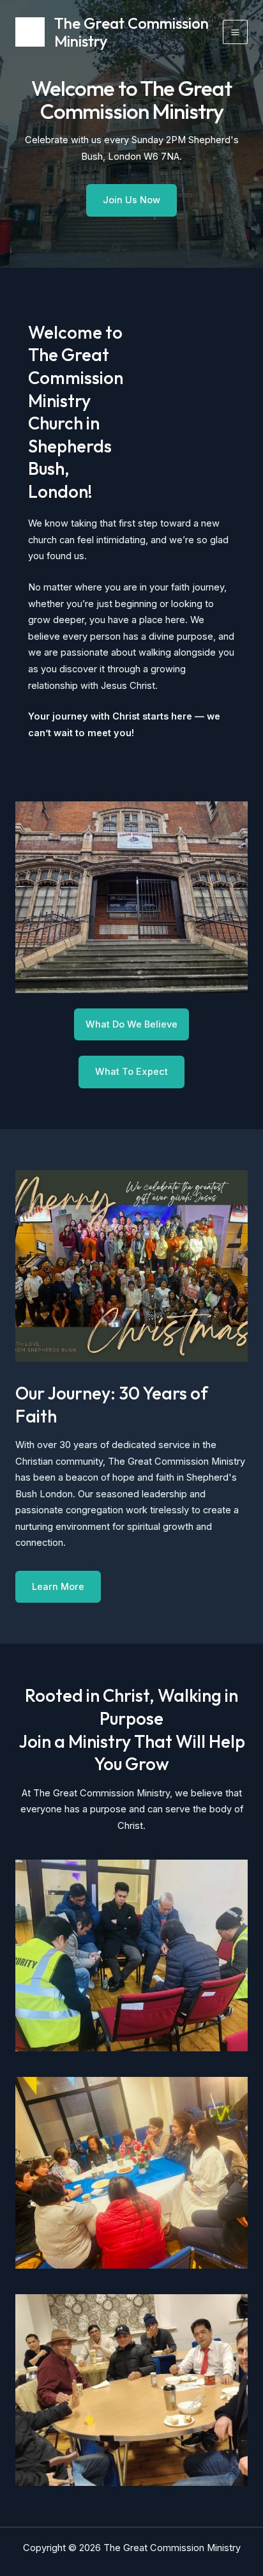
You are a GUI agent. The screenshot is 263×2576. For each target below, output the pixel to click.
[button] (131, 1072)
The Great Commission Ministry (131, 32)
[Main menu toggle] (235, 32)
